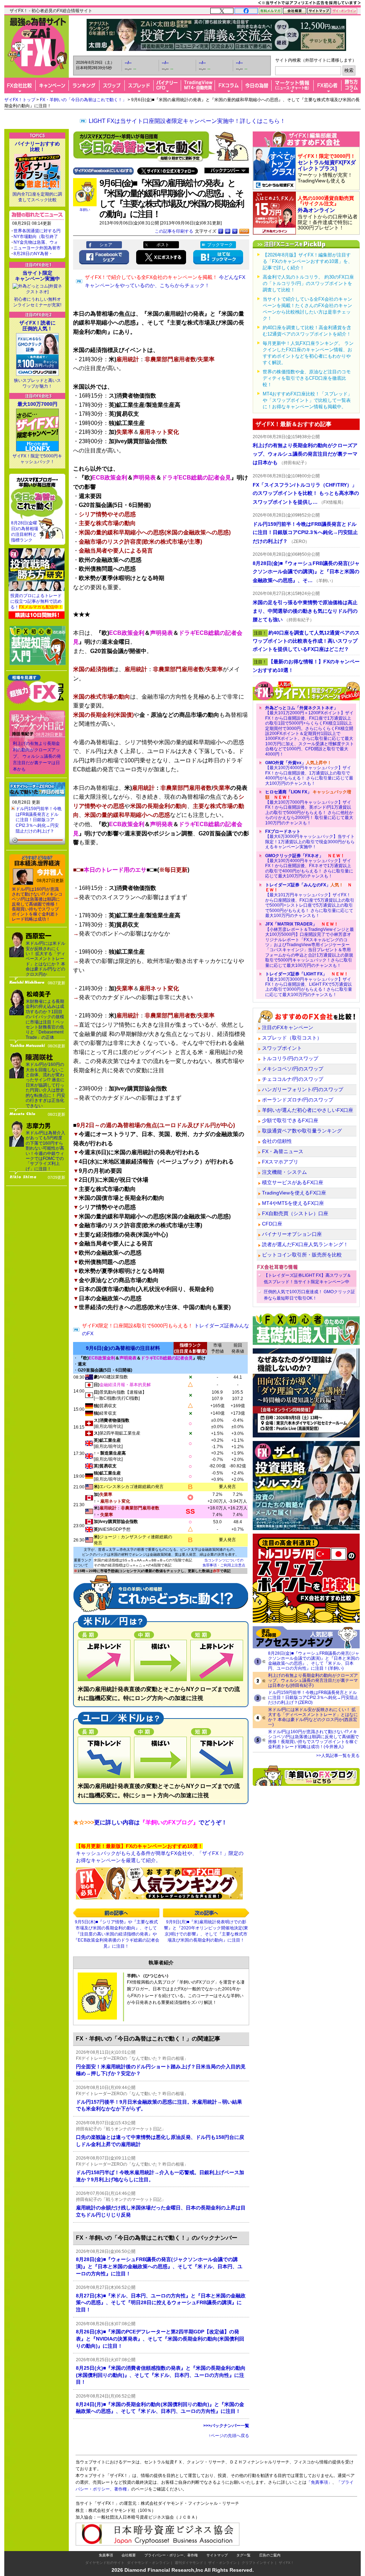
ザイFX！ (286, 2563)
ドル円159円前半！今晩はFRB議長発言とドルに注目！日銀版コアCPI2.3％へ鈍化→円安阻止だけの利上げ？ (39, 820)
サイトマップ (217, 2555)
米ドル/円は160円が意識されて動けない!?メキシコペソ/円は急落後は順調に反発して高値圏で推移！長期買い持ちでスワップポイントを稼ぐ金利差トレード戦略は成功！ (37, 904)
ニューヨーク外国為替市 (37, 248)
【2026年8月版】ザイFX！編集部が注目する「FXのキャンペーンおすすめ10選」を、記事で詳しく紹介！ (308, 261)
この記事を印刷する (174, 231)
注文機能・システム (284, 1172)
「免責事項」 (319, 2482)
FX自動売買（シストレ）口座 (295, 1213)
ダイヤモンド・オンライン (148, 2563)
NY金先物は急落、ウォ (36, 242)
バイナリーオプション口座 (292, 1234)
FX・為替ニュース (283, 1151)
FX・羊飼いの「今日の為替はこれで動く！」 (83, 100)
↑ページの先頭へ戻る (229, 2436)
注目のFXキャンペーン (288, 1027)
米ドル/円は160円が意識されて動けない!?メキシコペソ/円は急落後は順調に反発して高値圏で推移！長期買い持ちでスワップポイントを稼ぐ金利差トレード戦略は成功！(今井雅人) (313, 1739)
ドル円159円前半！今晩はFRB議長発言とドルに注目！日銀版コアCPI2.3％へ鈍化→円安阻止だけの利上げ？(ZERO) (313, 1698)
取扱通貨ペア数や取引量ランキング (302, 1131)
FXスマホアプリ (280, 1162)
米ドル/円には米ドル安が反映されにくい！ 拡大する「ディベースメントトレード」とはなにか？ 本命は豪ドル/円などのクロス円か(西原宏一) (313, 1717)
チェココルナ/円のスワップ (293, 1079)
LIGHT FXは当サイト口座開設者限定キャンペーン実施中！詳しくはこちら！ (187, 121)
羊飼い (85, 210)
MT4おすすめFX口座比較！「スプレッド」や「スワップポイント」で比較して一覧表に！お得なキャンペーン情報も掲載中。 (307, 400)
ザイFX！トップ (20, 100)
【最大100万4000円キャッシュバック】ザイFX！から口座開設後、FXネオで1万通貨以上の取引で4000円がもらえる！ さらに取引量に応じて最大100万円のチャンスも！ (309, 866)
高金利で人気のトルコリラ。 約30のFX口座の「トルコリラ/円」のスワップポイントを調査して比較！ (308, 283)
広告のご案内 (270, 2555)
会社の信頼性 (277, 1141)
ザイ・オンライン (222, 2563)
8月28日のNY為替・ (33, 254)
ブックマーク (220, 245)
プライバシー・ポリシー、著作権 (171, 2555)
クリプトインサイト (258, 2563)
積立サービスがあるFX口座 (293, 1182)
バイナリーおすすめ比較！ (37, 146)
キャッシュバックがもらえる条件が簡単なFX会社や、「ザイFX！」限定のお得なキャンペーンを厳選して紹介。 (160, 1853)
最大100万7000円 (37, 404)
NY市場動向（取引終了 (36, 237)
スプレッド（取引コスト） (292, 1038)
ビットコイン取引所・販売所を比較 (302, 1255)
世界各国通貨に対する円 (37, 231)
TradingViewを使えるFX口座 (294, 1193)
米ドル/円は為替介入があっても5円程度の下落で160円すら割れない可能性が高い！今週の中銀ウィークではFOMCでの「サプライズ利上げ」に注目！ (45, 1151)
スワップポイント (282, 1048)
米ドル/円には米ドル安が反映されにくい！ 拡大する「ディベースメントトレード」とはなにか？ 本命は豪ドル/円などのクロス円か (45, 959)
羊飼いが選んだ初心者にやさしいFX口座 (308, 1110)
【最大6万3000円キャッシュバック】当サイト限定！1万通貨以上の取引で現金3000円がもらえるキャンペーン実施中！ (310, 839)
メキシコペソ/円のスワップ (293, 1069)
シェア (106, 245)
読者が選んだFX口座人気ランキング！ (305, 1244)
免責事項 (106, 2555)
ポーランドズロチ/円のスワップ (298, 1100)
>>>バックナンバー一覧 (226, 2426)
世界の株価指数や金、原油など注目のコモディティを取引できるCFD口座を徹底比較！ (307, 378)
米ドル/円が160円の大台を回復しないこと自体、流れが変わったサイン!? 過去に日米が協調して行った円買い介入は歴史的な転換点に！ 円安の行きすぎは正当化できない (45, 1085)
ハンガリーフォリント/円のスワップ (303, 1089)
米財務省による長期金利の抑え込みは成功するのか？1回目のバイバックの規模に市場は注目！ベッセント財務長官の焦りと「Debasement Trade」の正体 (45, 1019)
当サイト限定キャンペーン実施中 (37, 276)
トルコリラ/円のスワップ (290, 1058)
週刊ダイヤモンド (189, 2563)
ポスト (163, 245)
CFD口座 (272, 1224)
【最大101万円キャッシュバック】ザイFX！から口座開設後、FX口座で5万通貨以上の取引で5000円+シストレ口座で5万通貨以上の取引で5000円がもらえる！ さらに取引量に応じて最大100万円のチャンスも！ (310, 900)
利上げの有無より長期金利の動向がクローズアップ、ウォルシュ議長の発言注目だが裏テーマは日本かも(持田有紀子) (313, 1680)
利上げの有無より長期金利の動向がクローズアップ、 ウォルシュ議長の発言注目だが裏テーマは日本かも (37, 756)
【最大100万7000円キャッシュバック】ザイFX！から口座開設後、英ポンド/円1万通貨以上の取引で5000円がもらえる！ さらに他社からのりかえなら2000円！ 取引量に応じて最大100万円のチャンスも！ (309, 807)
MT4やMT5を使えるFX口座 (293, 1203)
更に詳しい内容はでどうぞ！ (150, 1822)
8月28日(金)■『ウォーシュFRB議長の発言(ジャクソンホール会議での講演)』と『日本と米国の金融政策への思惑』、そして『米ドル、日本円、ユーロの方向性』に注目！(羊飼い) (314, 1661)
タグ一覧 (243, 2555)
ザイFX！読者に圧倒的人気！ (37, 326)
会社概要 (129, 2555)
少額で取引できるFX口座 (290, 1120)
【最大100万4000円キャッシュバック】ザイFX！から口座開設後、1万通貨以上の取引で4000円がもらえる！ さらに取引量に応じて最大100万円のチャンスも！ (309, 773)
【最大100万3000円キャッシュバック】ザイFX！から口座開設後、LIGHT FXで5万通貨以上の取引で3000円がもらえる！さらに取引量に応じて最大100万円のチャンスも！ (309, 984)
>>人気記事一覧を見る (338, 1756)
